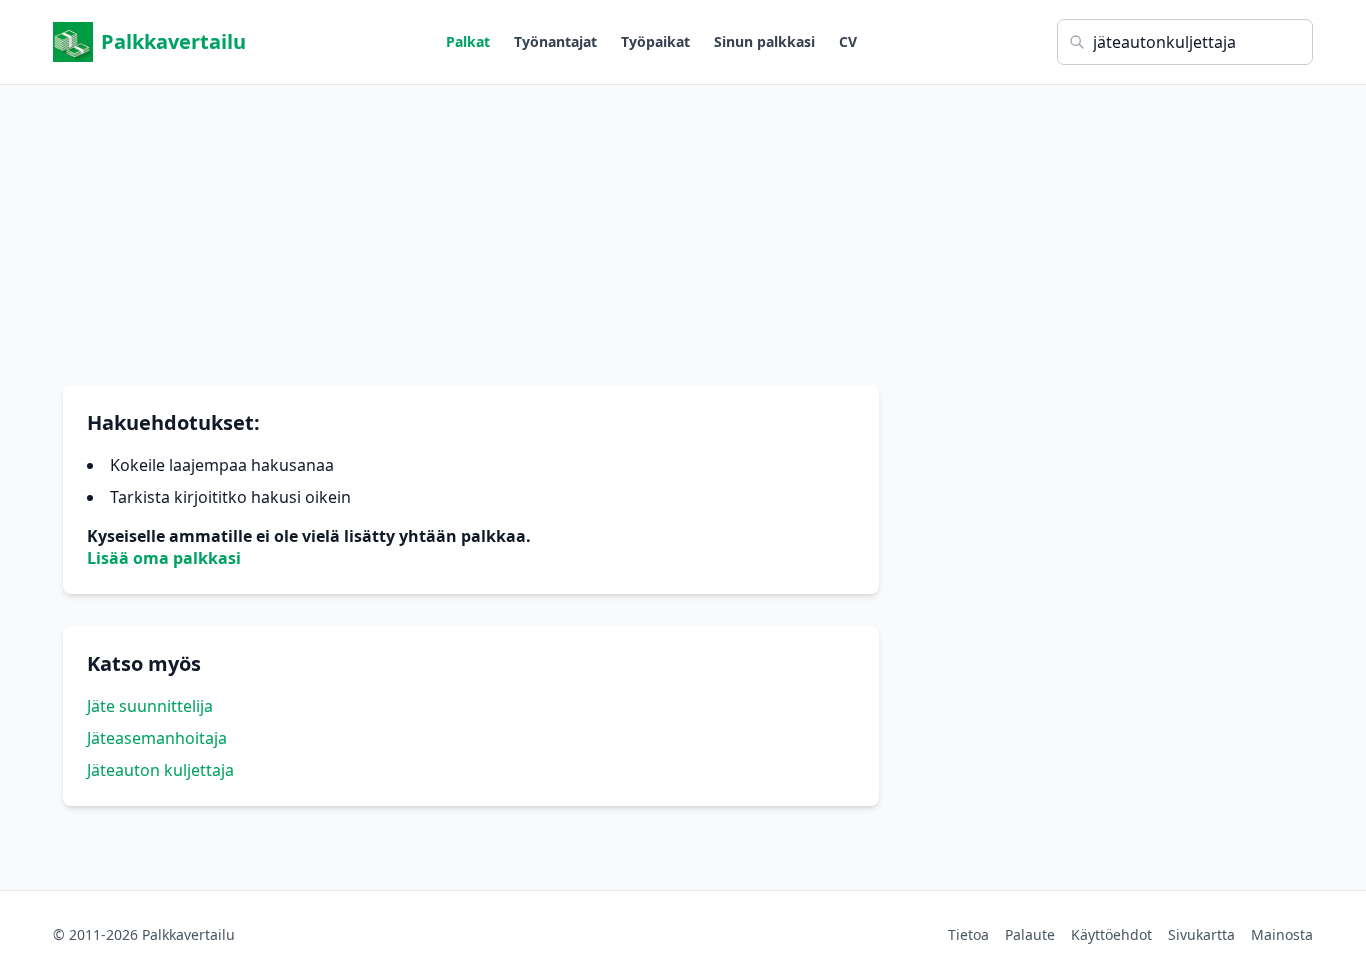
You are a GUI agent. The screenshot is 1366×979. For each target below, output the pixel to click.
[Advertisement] (683, 225)
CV (848, 41)
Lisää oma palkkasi (164, 558)
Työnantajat (555, 41)
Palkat (468, 41)
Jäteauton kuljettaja (160, 770)
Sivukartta (1201, 934)
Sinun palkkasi (764, 41)
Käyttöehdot (1111, 934)
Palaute (1030, 934)
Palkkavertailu (173, 41)
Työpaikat (655, 41)
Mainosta (1282, 934)
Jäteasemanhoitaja (157, 738)
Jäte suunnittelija (150, 706)
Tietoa (968, 934)
